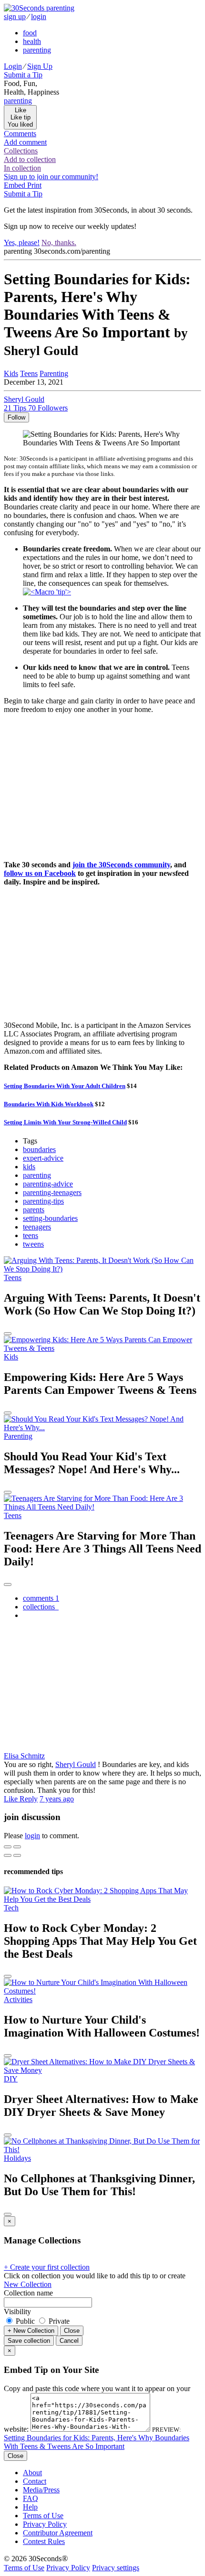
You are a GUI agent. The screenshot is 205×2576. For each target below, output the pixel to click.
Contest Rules (44, 2541)
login (39, 16)
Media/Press (41, 2490)
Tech (11, 1908)
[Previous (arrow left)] (8, 1855)
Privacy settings (116, 2568)
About (32, 2473)
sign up (15, 16)
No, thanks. (59, 243)
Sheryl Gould (76, 1764)
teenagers (37, 1227)
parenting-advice (48, 1184)
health (32, 41)
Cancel (69, 2341)
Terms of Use (43, 2516)
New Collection (28, 2284)
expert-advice (43, 1158)
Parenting (54, 373)
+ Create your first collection (47, 2267)
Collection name (28, 2293)
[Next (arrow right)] (17, 1855)
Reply (29, 1799)
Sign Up (40, 66)
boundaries (39, 1149)
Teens (29, 373)
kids (29, 1167)
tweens (33, 1244)
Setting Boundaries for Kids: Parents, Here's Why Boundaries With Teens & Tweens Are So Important (97, 2442)
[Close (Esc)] (8, 1847)
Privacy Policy (45, 2524)
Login (13, 66)
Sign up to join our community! (51, 177)
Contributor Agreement (58, 2533)
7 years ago (57, 1799)
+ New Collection (31, 2331)
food (30, 33)
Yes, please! (22, 243)
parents (34, 1210)
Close (72, 2331)
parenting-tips (43, 1201)
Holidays (17, 2158)
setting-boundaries (50, 1218)
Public (25, 2321)
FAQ (31, 2498)
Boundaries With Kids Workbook (49, 1104)
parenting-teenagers (52, 1192)
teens (31, 1235)
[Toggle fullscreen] (17, 1847)
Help (30, 2507)
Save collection (29, 2341)
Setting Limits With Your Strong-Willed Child (65, 1122)
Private (58, 2321)
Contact (35, 2481)
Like (12, 1799)
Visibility (17, 2312)
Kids (11, 373)
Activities (18, 1999)
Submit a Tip (23, 75)
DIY (11, 2079)
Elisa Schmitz (24, 1756)
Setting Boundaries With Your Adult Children (65, 1086)
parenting (37, 50)
